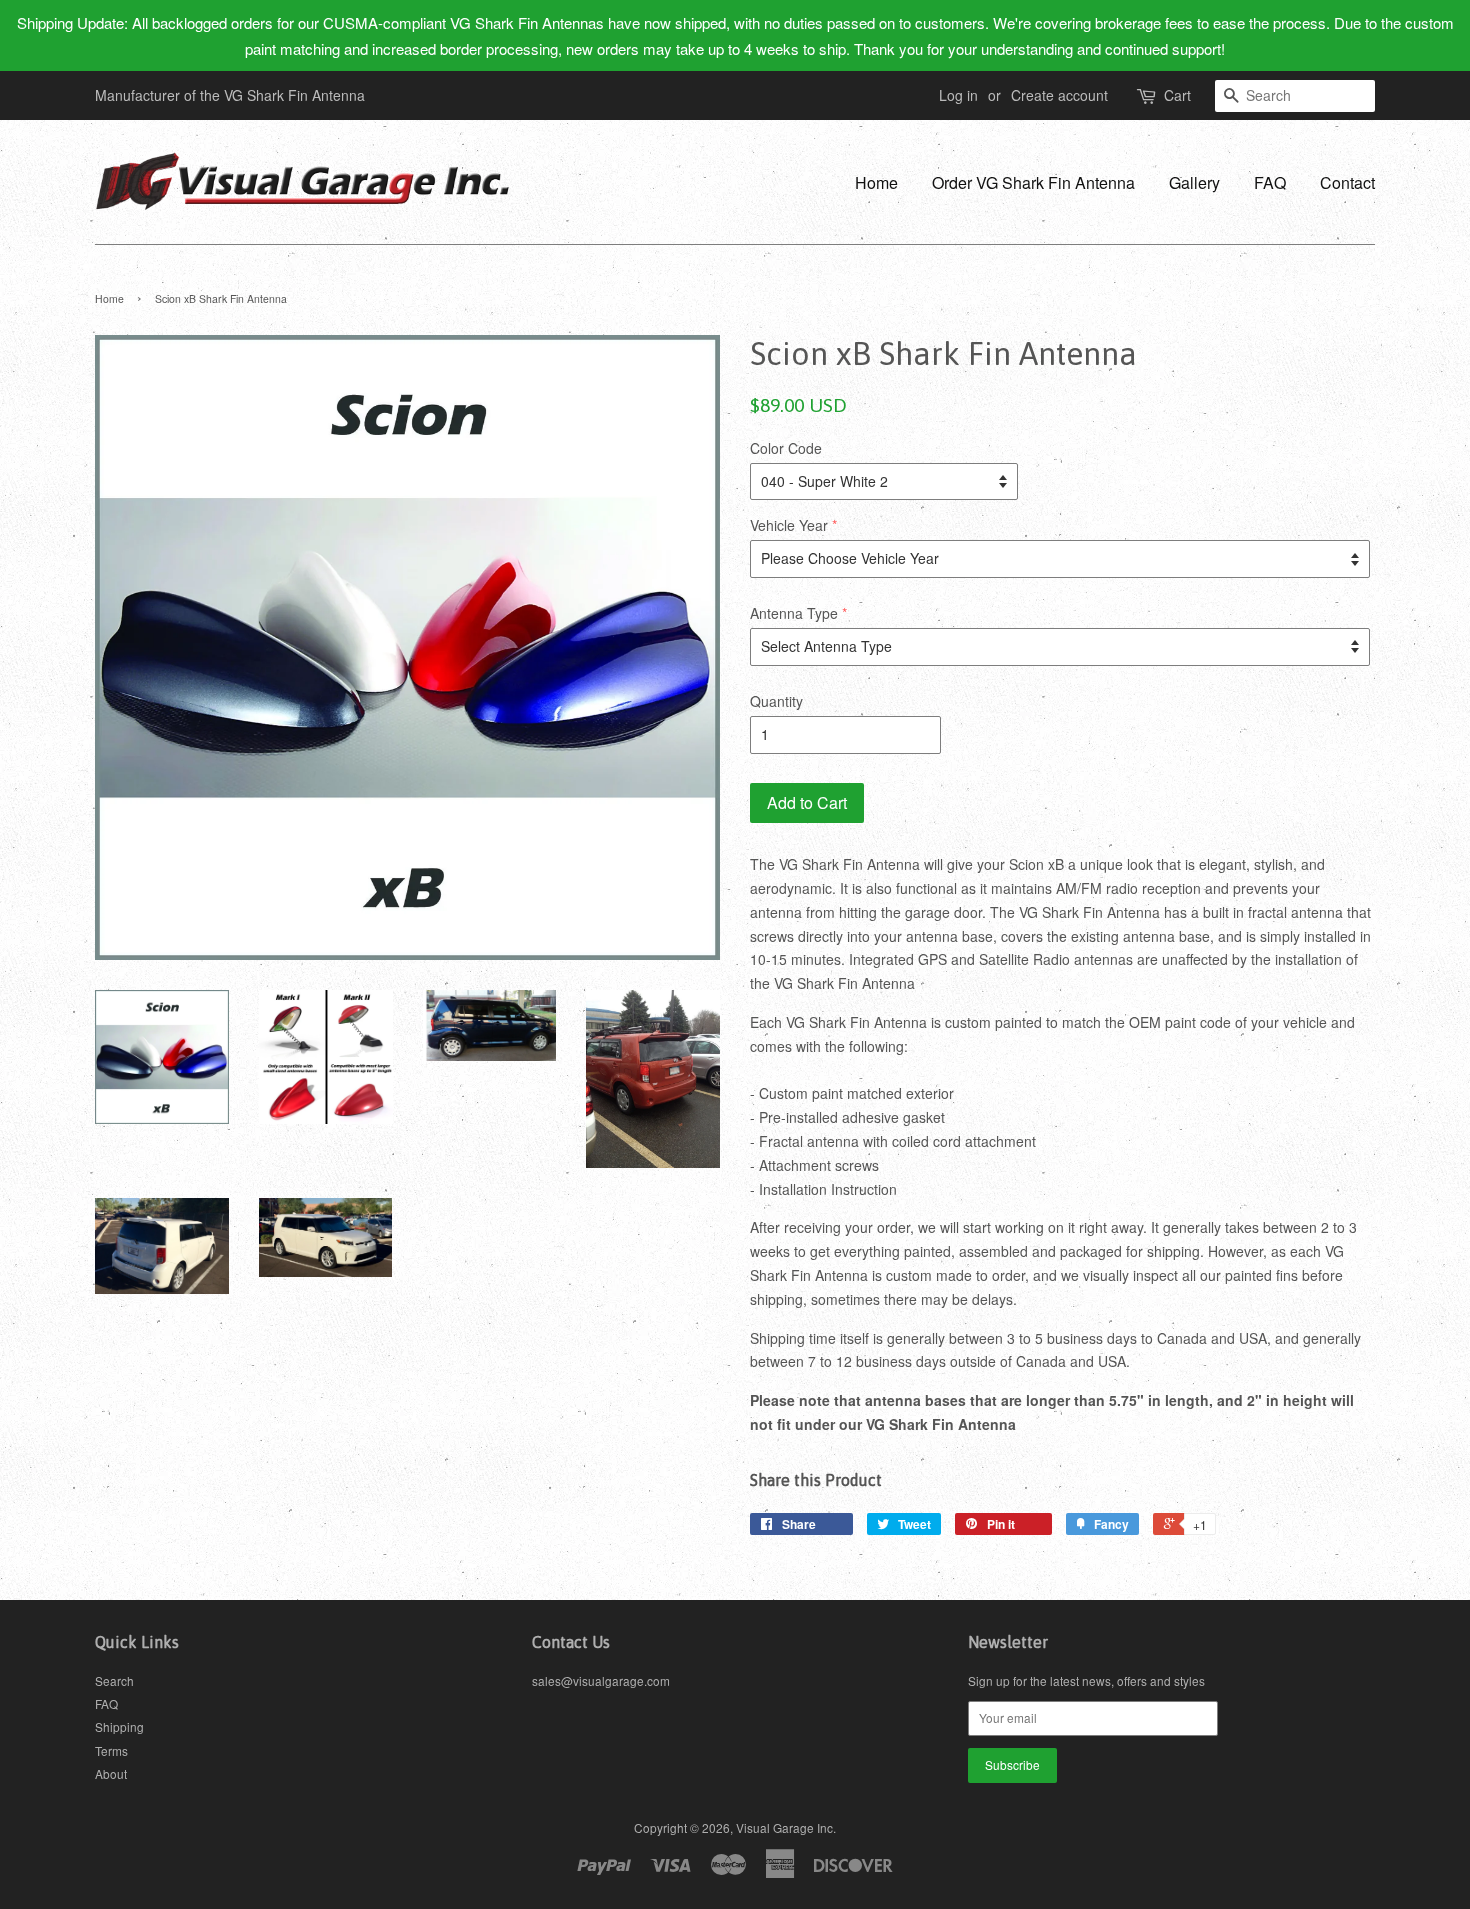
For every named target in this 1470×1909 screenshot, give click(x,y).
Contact (1347, 182)
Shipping (119, 1726)
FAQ (1270, 182)
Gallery (1194, 182)
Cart (1177, 95)
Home (876, 182)
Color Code (786, 448)
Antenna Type (794, 613)
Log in (958, 95)
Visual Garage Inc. (786, 1827)
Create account (1059, 95)
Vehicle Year (789, 525)
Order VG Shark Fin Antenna (1033, 182)
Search (114, 1680)
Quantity (776, 701)
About (111, 1773)
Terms (111, 1750)
